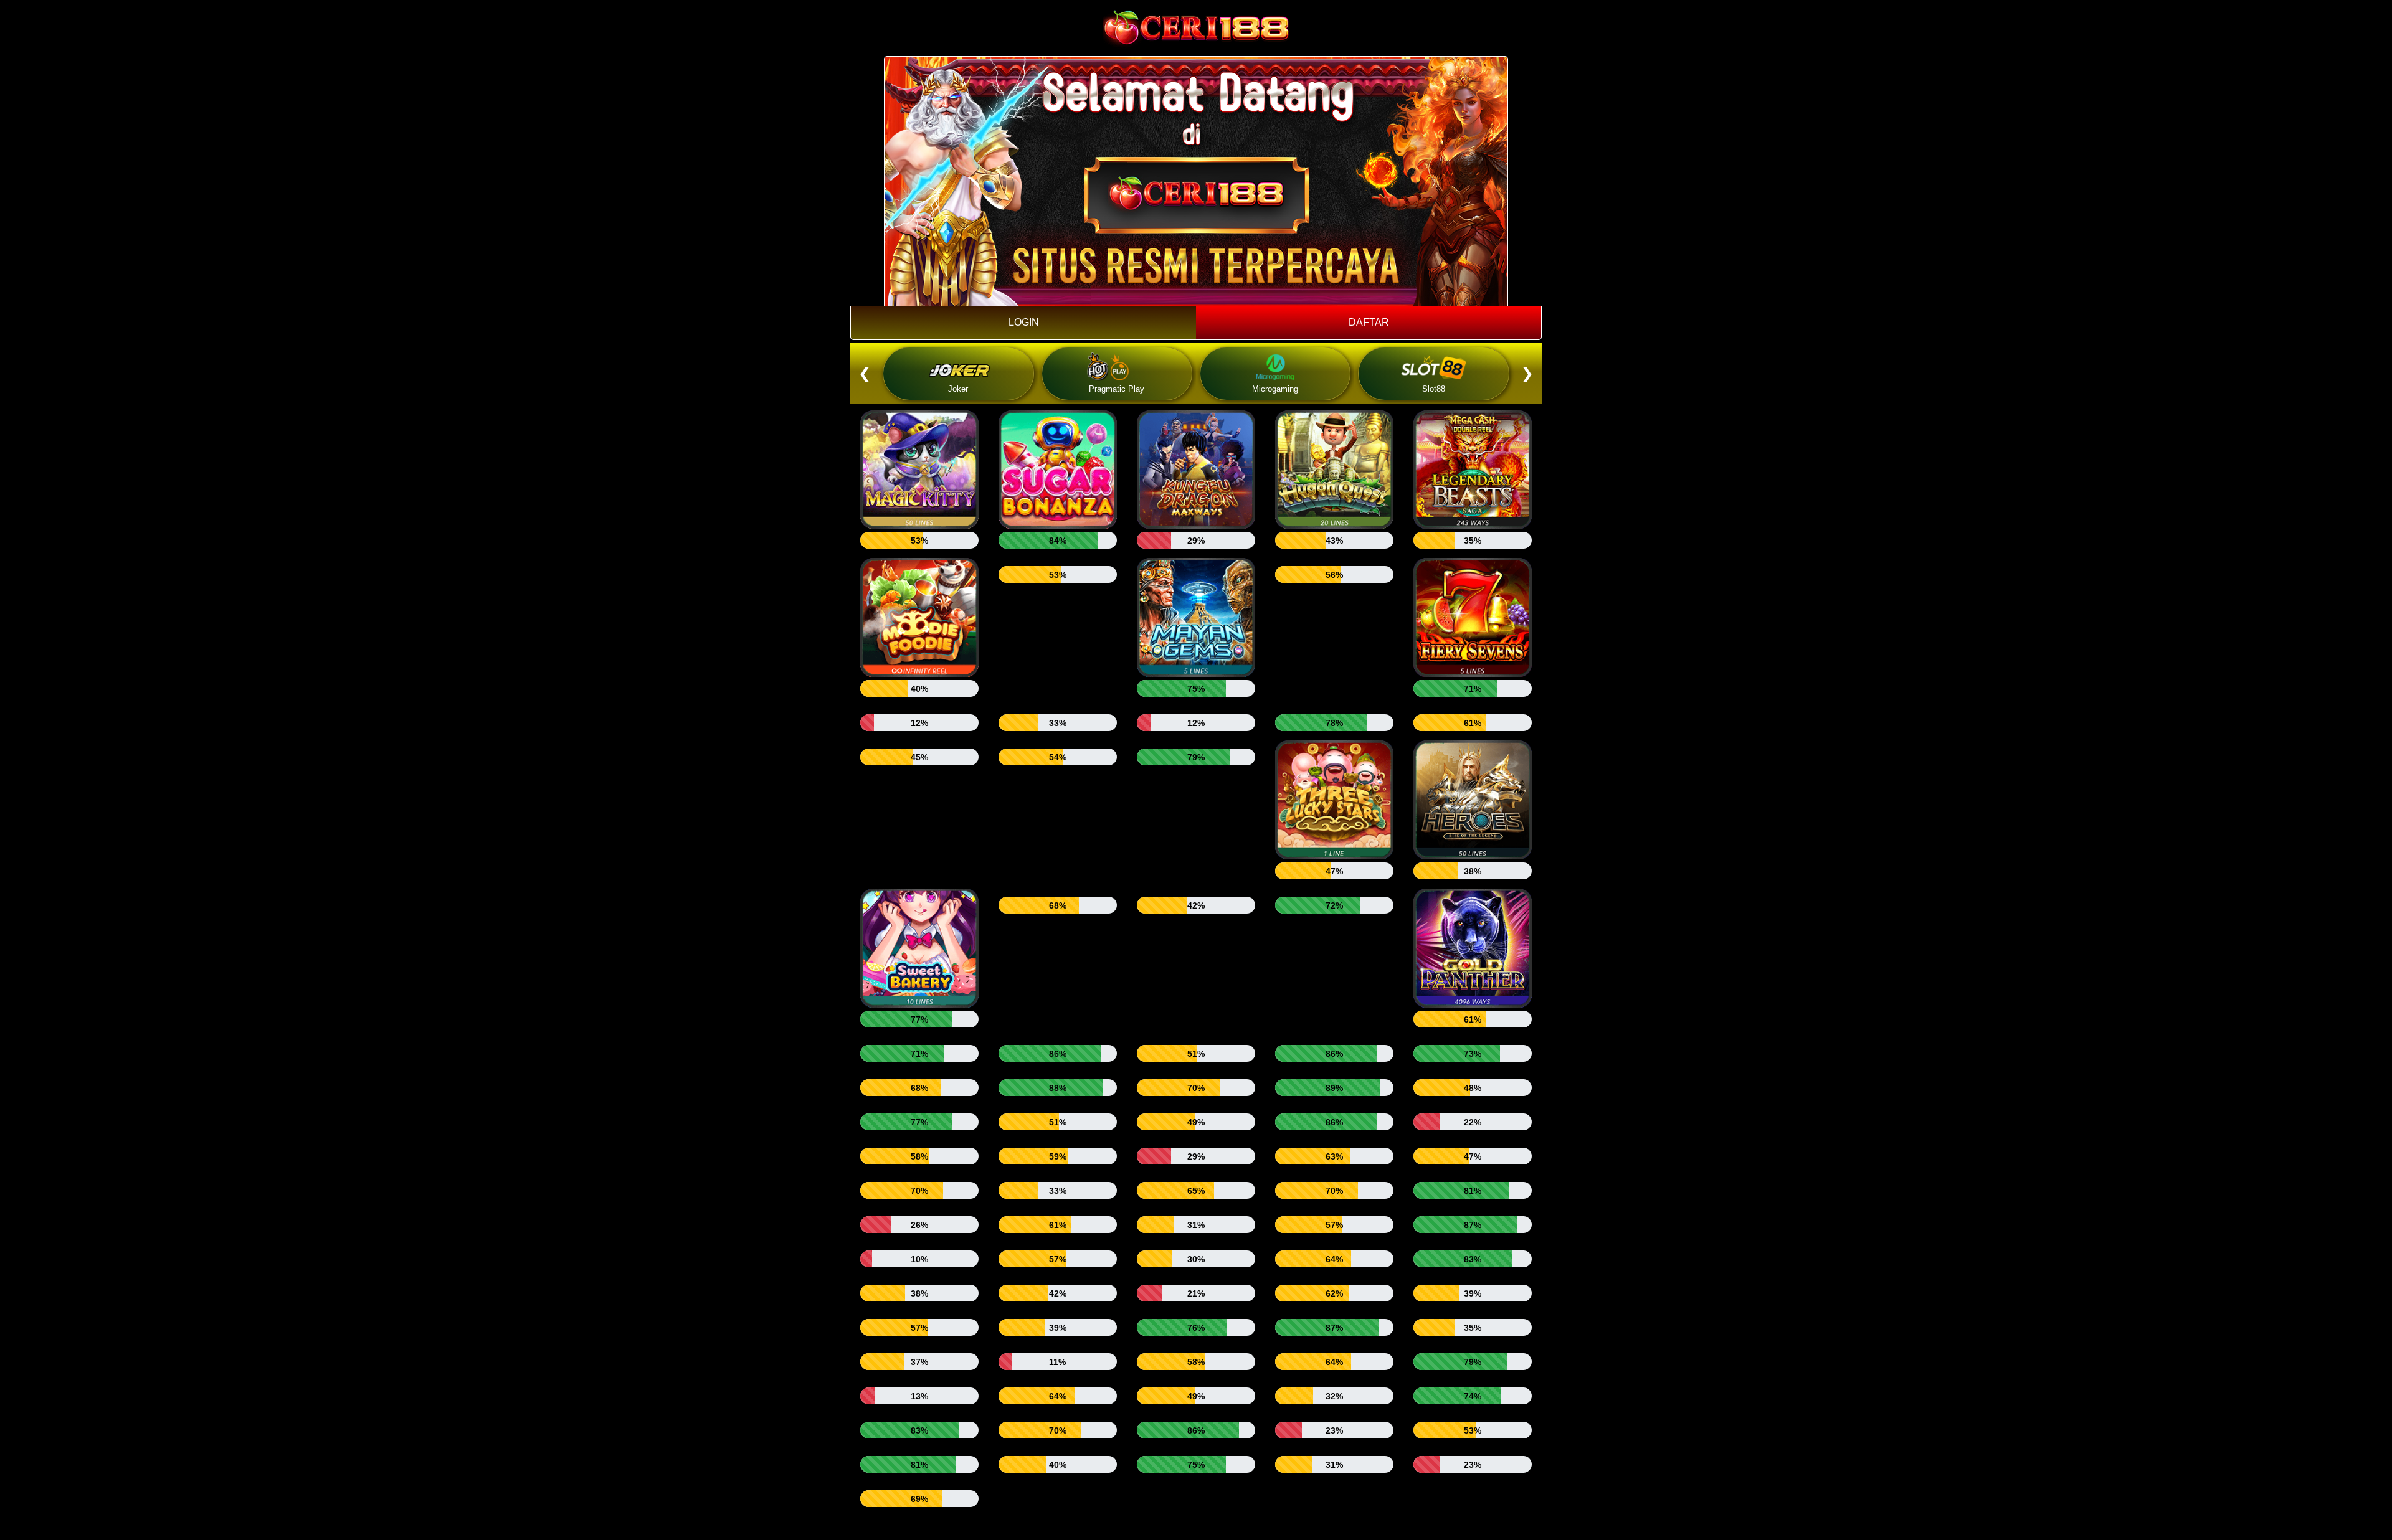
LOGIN (1024, 322)
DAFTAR (1369, 322)
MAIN (919, 474)
